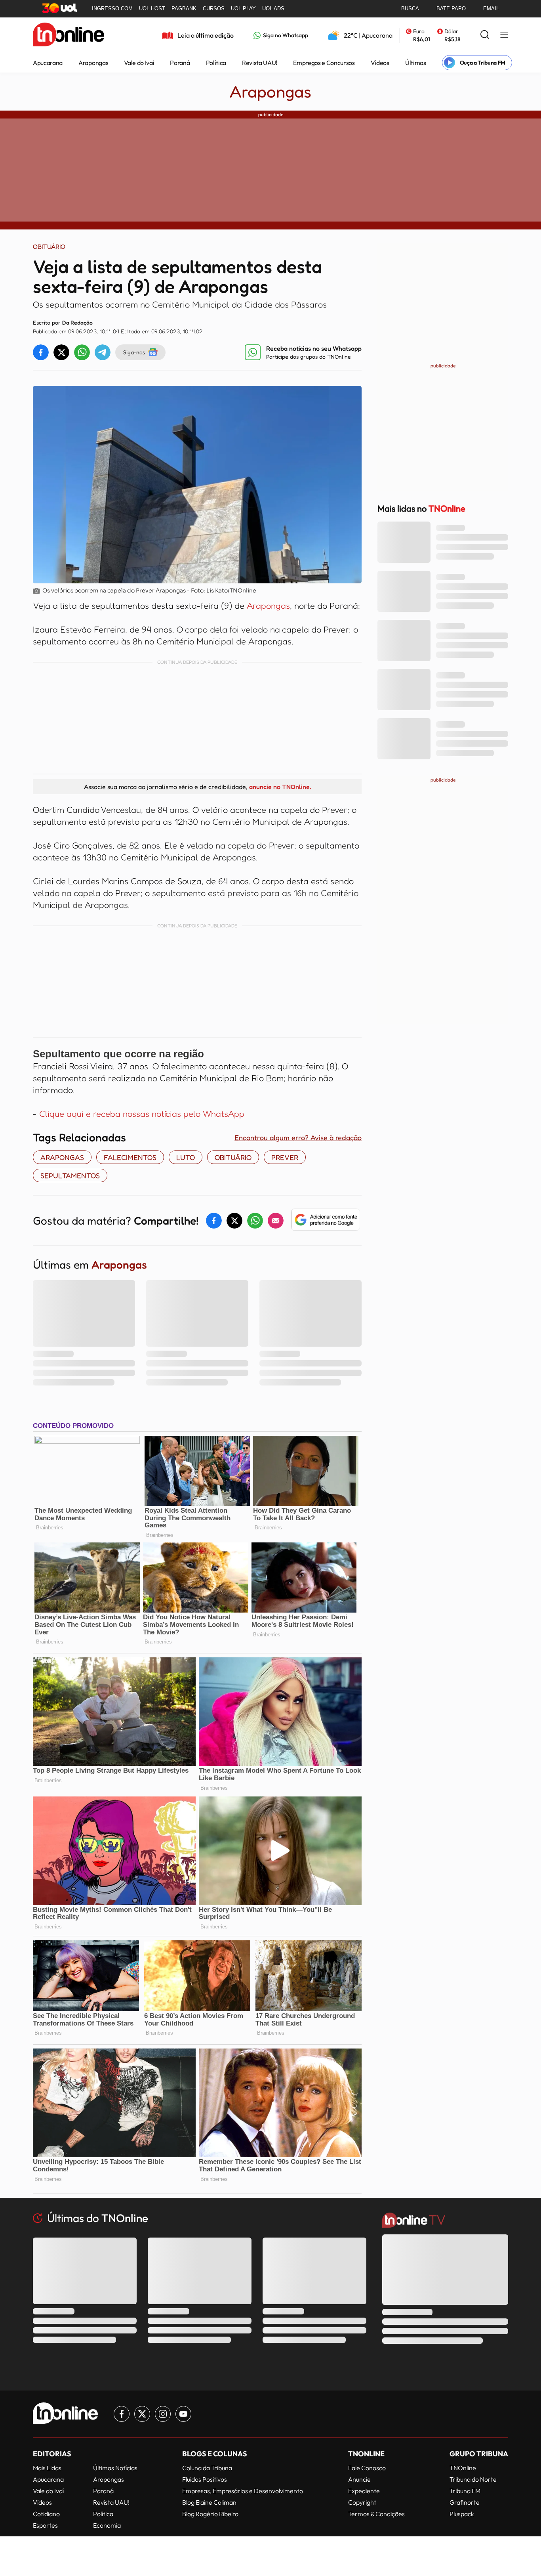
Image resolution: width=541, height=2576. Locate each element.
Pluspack (462, 2514)
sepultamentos (70, 1175)
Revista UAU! (260, 63)
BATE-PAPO (451, 9)
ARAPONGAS (62, 1157)
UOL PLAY (243, 9)
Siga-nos (134, 352)
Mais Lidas (47, 2468)
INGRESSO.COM (112, 9)
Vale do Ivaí (139, 63)
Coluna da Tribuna (207, 2468)
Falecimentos (130, 1157)
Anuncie (359, 2479)
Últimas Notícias (115, 2468)
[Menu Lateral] (504, 35)
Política (216, 63)
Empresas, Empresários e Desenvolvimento (243, 2491)
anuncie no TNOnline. (280, 787)
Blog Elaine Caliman (209, 2502)
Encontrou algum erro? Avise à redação (298, 1137)
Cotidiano (46, 2514)
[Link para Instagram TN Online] (163, 2414)
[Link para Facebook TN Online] (122, 2414)
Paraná (180, 63)
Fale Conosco (367, 2468)
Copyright (362, 2502)
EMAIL (491, 9)
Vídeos (380, 63)
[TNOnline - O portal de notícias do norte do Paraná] (69, 35)
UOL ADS (273, 9)
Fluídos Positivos (205, 2479)
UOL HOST (152, 9)
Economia (107, 2525)
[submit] (485, 35)
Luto (186, 1157)
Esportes (45, 2525)
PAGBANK (184, 9)
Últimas (416, 63)
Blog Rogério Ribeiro (210, 2514)
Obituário (233, 1157)
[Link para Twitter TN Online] (142, 2414)
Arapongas (93, 63)
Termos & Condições (376, 2514)
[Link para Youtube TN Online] (183, 2414)
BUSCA (410, 9)
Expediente (364, 2491)
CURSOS (214, 9)
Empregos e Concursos (324, 63)
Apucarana (48, 63)
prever (285, 1157)
